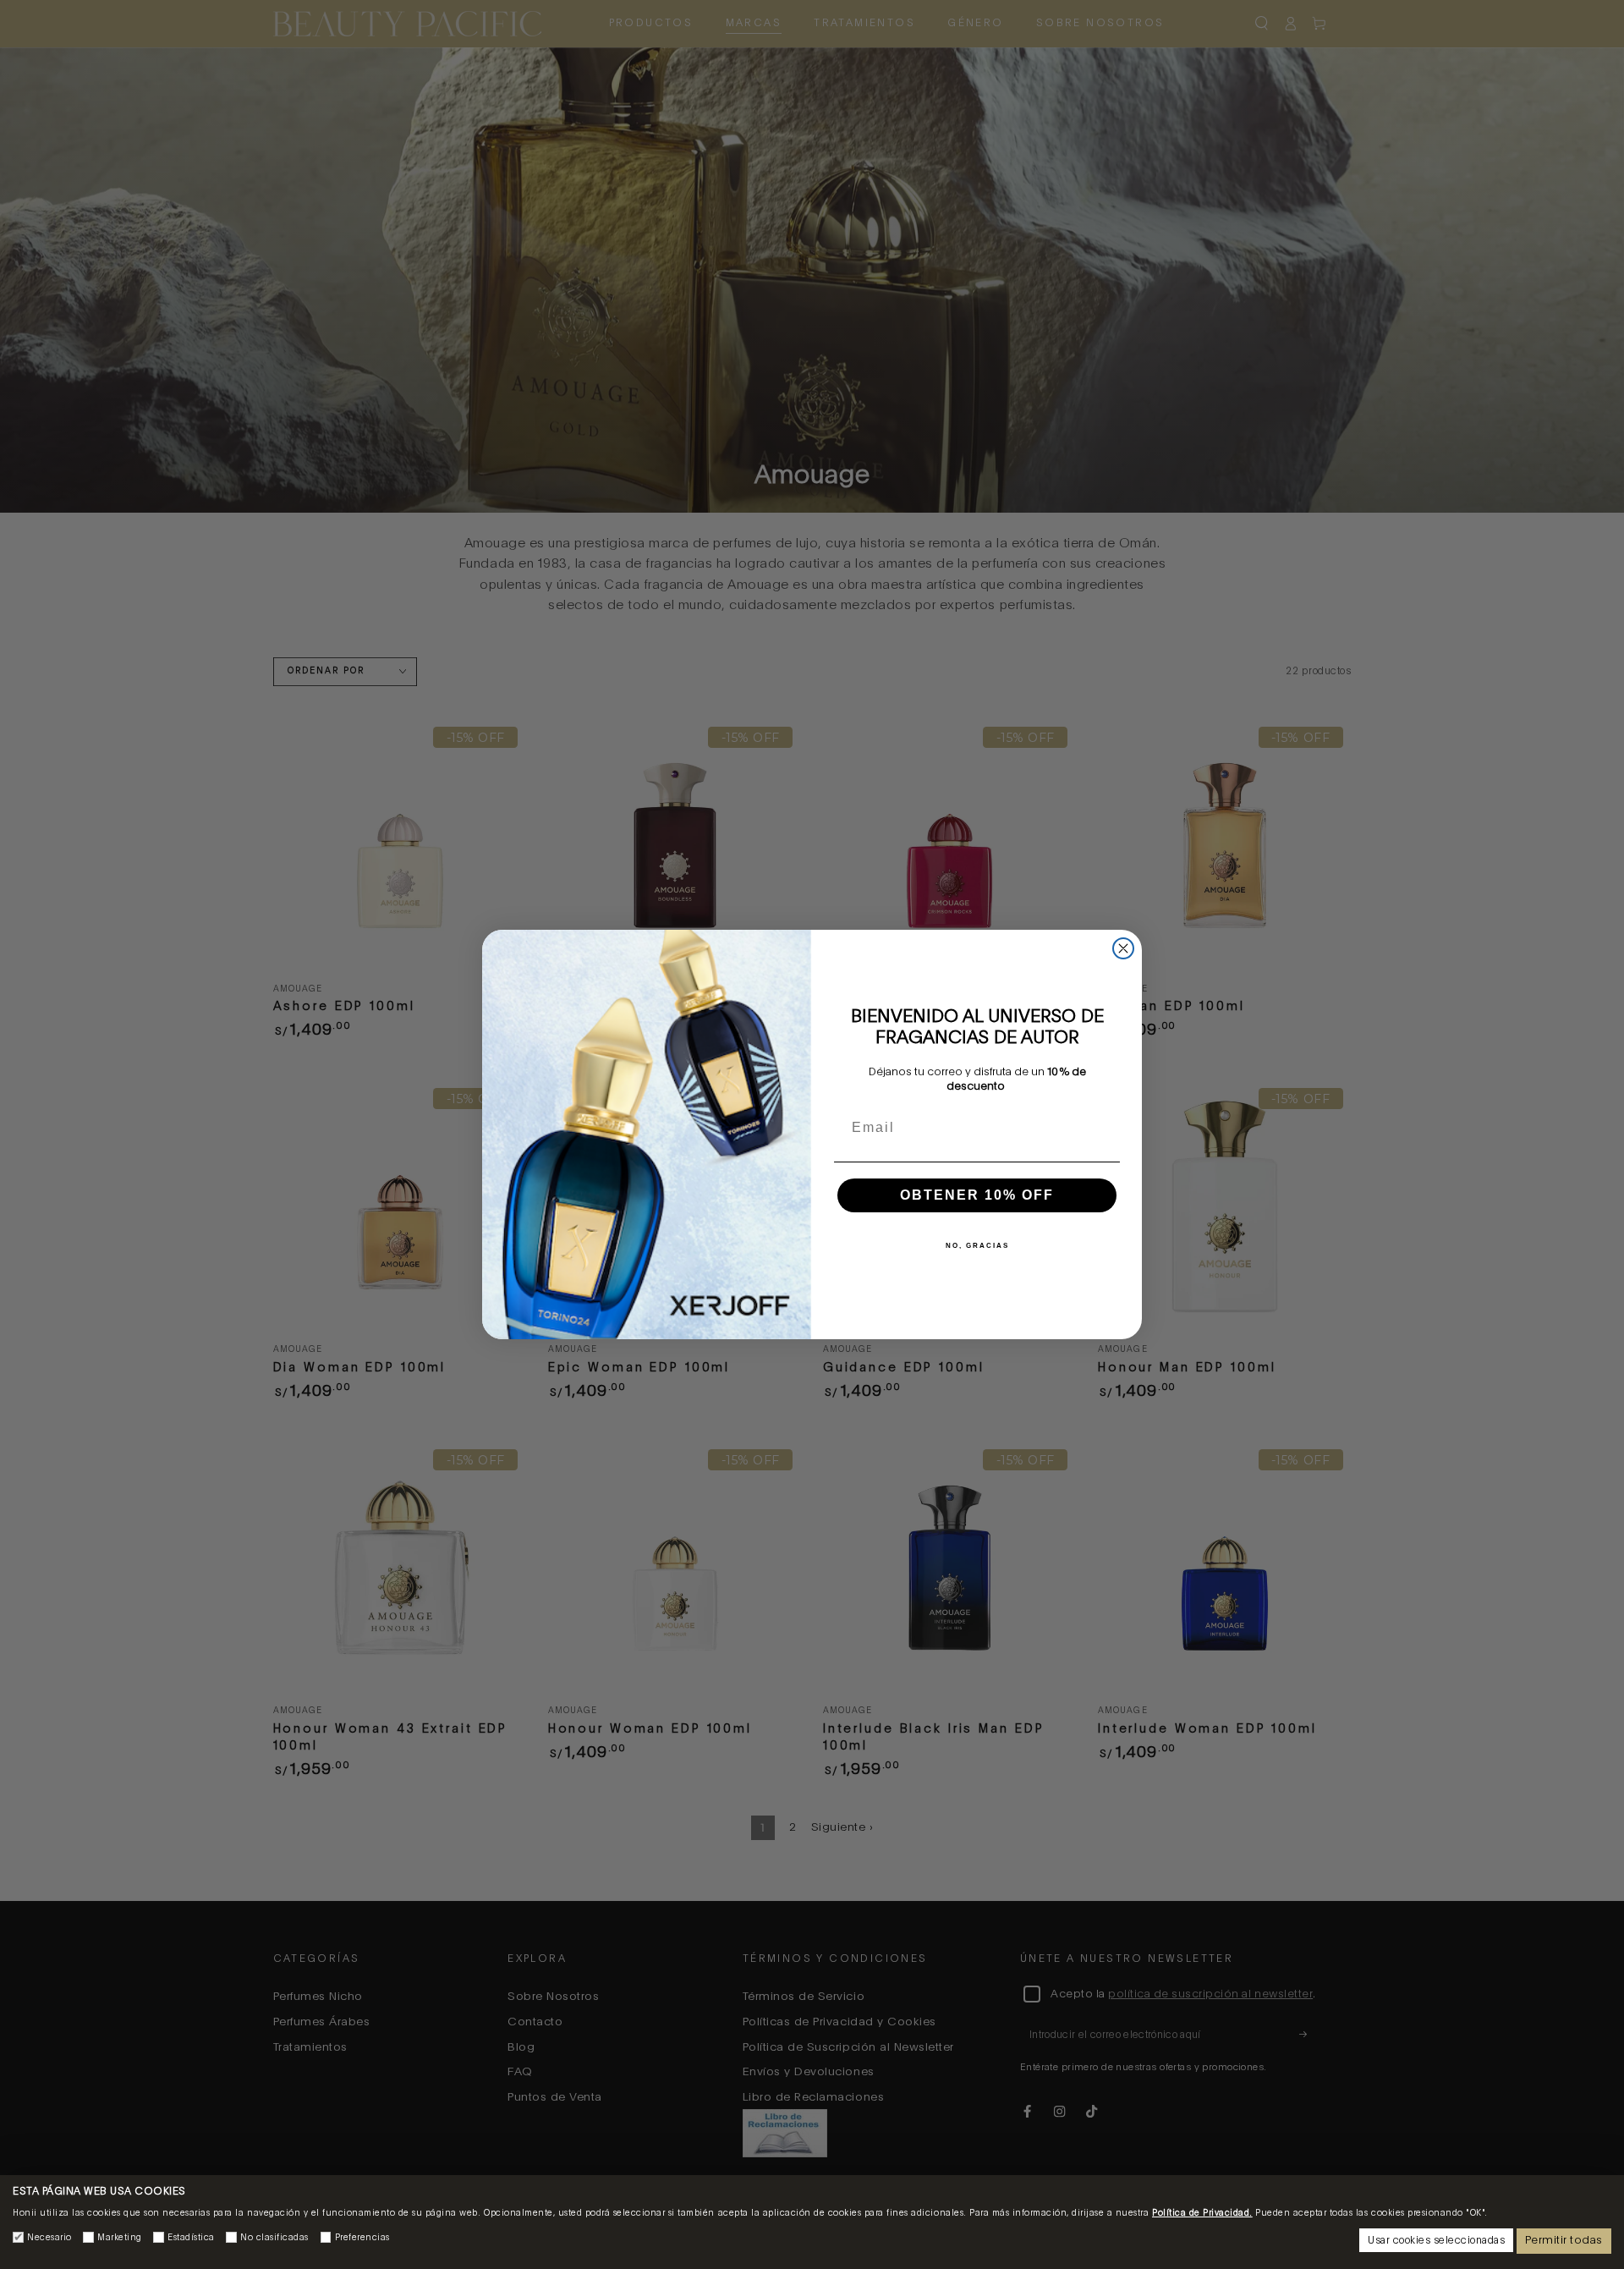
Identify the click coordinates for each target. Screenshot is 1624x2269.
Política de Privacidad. (1202, 2213)
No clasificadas (274, 2238)
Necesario (49, 2238)
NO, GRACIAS (977, 1246)
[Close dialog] (1123, 948)
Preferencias (362, 2238)
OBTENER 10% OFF (977, 1195)
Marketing (120, 2238)
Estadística (191, 2238)
